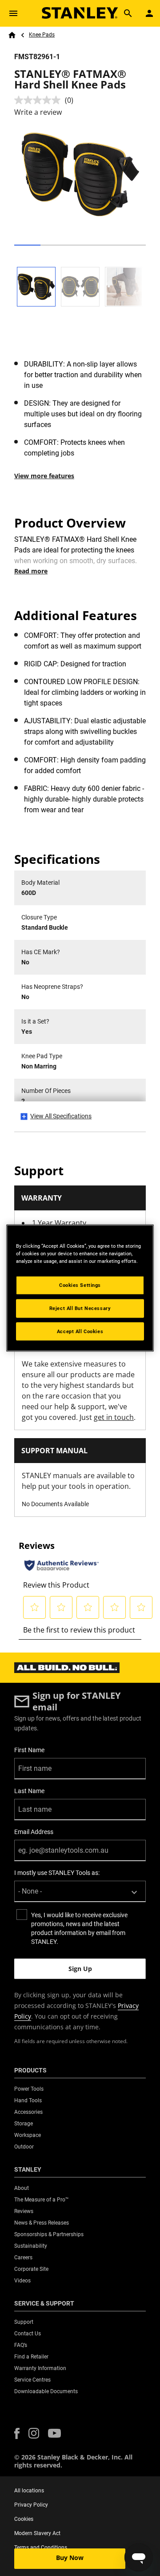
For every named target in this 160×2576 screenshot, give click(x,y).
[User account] (149, 13)
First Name (29, 1750)
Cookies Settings (80, 1285)
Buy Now (70, 2558)
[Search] (128, 13)
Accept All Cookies (80, 1331)
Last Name (29, 1791)
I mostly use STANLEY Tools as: (57, 1873)
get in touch (114, 1417)
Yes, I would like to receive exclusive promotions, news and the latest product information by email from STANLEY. (79, 1928)
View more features (44, 476)
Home (12, 35)
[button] (17, 2433)
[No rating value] (40, 100)
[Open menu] (13, 13)
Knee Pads (42, 35)
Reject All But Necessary (80, 1308)
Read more (31, 571)
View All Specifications (61, 1116)
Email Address (34, 1832)
